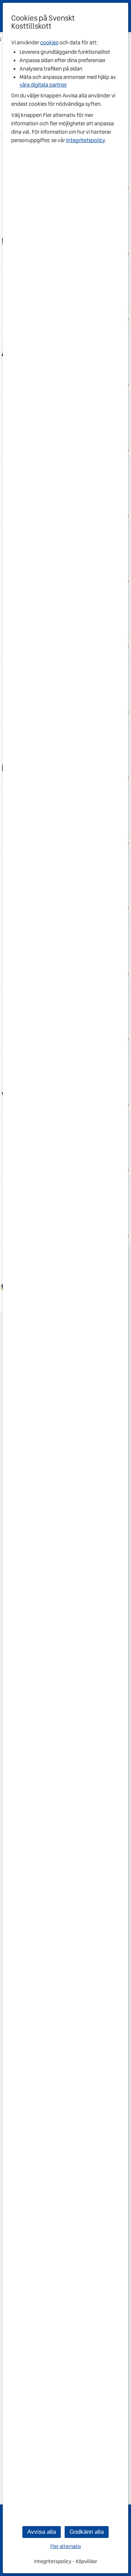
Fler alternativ (66, 2547)
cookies (49, 43)
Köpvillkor (86, 2561)
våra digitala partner (43, 85)
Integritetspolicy (85, 140)
